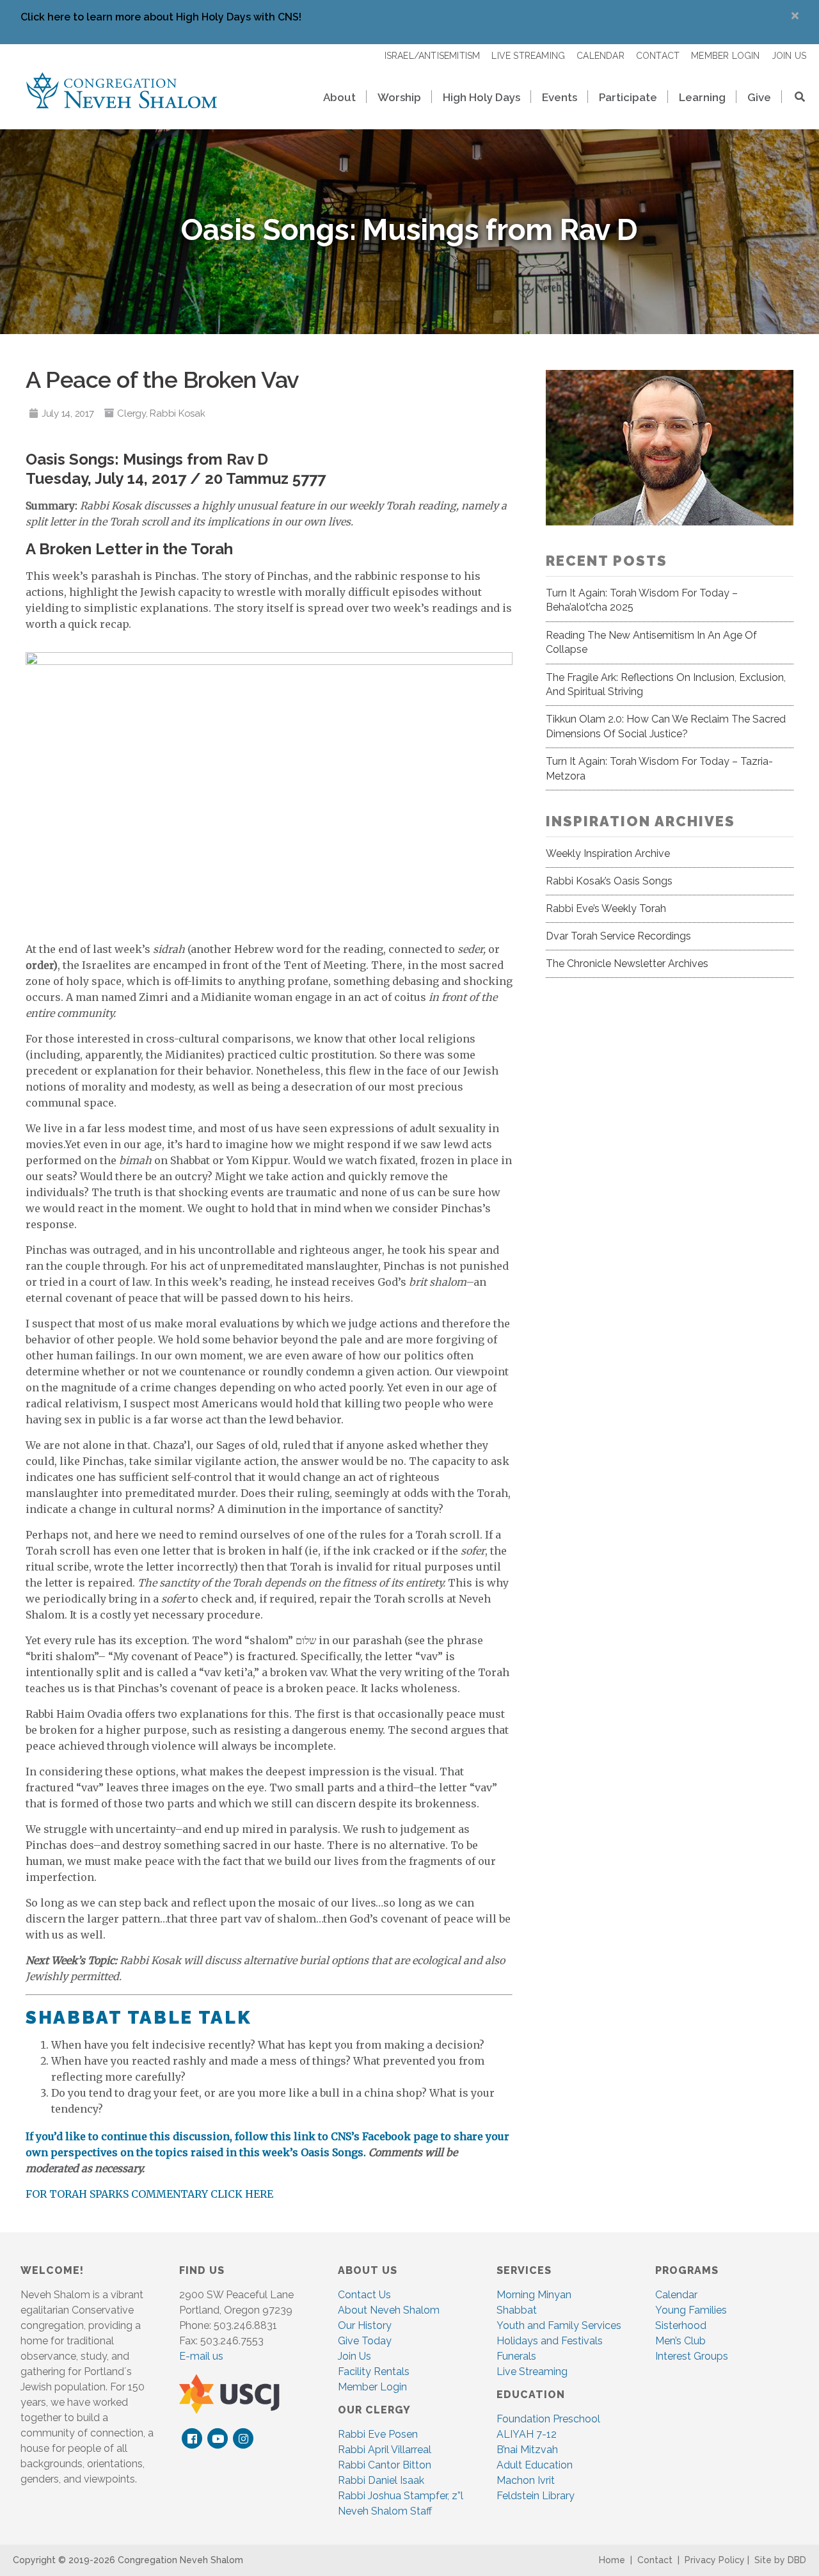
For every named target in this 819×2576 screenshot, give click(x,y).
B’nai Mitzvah (527, 2450)
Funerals (516, 2356)
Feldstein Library (536, 2496)
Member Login (372, 2387)
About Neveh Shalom (389, 2310)
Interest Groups (692, 2356)
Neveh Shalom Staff (385, 2511)
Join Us (354, 2356)
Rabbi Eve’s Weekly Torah (606, 908)
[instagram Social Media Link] (243, 2439)
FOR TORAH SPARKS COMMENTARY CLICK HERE (149, 2194)
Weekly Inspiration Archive (608, 853)
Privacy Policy (715, 2560)
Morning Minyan (534, 2295)
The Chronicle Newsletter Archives (627, 964)
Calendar (676, 2295)
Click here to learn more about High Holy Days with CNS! (161, 17)
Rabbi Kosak (177, 413)
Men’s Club (680, 2341)
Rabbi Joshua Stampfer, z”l (401, 2496)
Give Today (365, 2341)
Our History (365, 2325)
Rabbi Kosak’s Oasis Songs (609, 881)
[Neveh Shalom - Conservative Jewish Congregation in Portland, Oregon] (122, 90)
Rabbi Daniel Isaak (381, 2480)
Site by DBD (780, 2560)
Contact (655, 2560)
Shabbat (517, 2310)
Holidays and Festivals (550, 2341)
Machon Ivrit (526, 2480)
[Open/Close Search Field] (794, 98)
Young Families (691, 2310)
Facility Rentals (374, 2372)
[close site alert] (795, 16)
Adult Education (535, 2465)
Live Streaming (532, 2372)
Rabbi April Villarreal (385, 2450)
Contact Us (364, 2295)
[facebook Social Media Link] (192, 2439)
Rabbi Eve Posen (378, 2434)
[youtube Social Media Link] (218, 2439)
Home (612, 2560)
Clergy (131, 413)
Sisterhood (681, 2325)
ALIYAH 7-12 (527, 2434)
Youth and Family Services (559, 2325)
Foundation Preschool (548, 2419)
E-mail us (201, 2356)
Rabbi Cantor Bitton (385, 2465)
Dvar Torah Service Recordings (618, 936)
